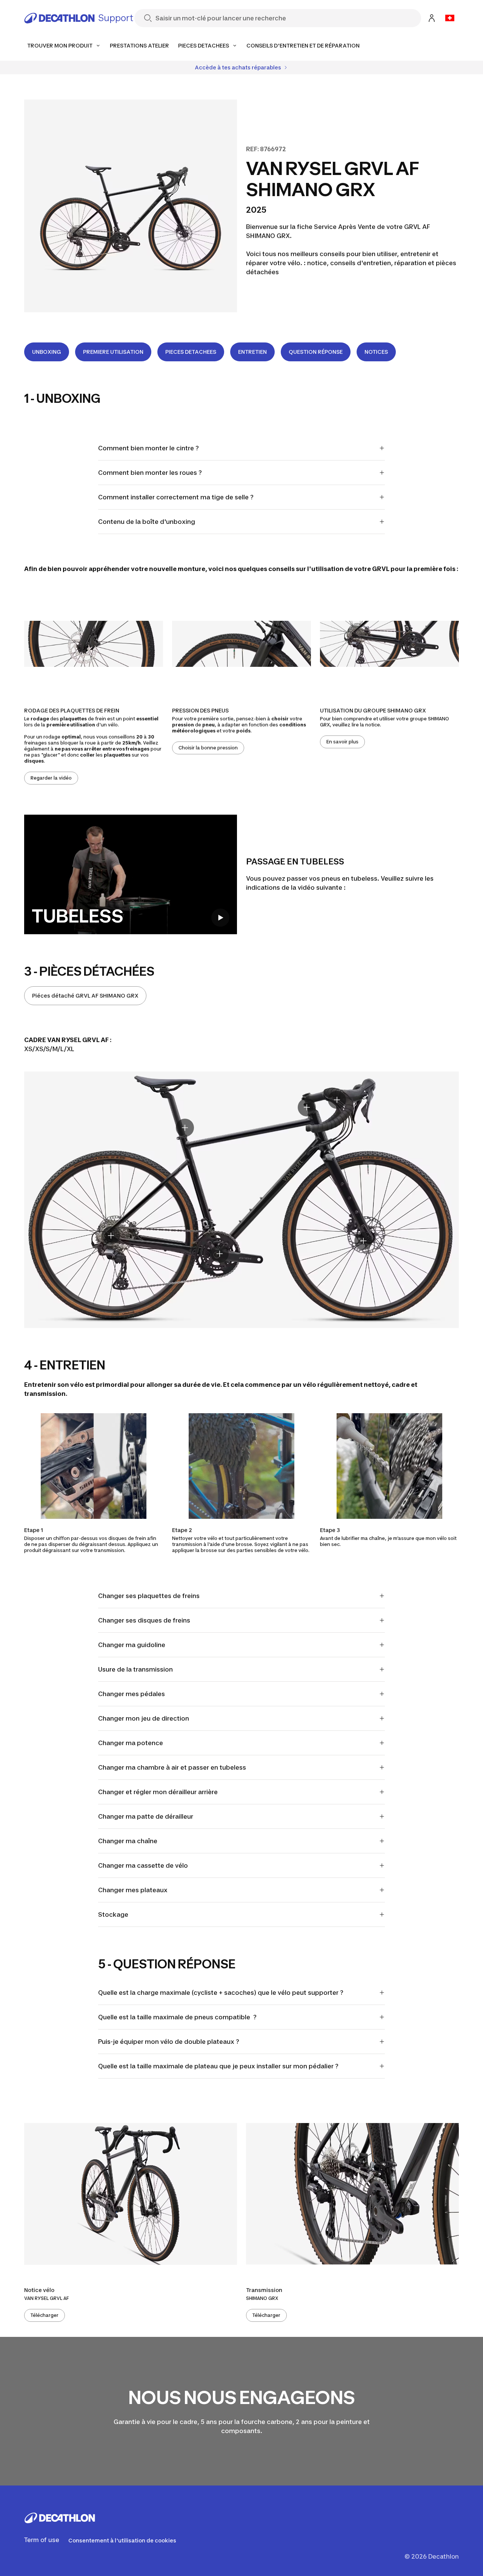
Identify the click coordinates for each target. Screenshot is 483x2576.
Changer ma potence (131, 1743)
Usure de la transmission (135, 1669)
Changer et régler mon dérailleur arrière (158, 1792)
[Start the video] (220, 918)
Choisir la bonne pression (208, 748)
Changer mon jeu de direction (144, 1718)
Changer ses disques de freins (144, 1620)
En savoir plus (342, 742)
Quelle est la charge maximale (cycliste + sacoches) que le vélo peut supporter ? (221, 1993)
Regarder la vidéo (51, 778)
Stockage (113, 1914)
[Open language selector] (450, 18)
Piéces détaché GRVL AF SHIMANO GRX (85, 996)
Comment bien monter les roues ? (150, 473)
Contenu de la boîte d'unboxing (147, 522)
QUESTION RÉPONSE (316, 352)
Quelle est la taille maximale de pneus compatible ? (177, 2017)
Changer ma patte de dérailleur (146, 1816)
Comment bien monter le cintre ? (148, 448)
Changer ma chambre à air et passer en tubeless (172, 1767)
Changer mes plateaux (133, 1890)
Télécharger (45, 2315)
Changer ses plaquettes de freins (149, 1596)
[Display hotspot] (185, 1128)
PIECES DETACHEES (191, 352)
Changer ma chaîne (128, 1841)
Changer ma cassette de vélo (143, 1865)
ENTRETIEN (252, 352)
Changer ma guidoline (132, 1645)
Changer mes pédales (132, 1694)
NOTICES (376, 352)
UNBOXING (47, 352)
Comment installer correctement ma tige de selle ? (176, 497)
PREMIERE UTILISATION (113, 352)
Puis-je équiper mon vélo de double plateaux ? (169, 2042)
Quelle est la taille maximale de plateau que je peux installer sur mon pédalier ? (218, 2066)
